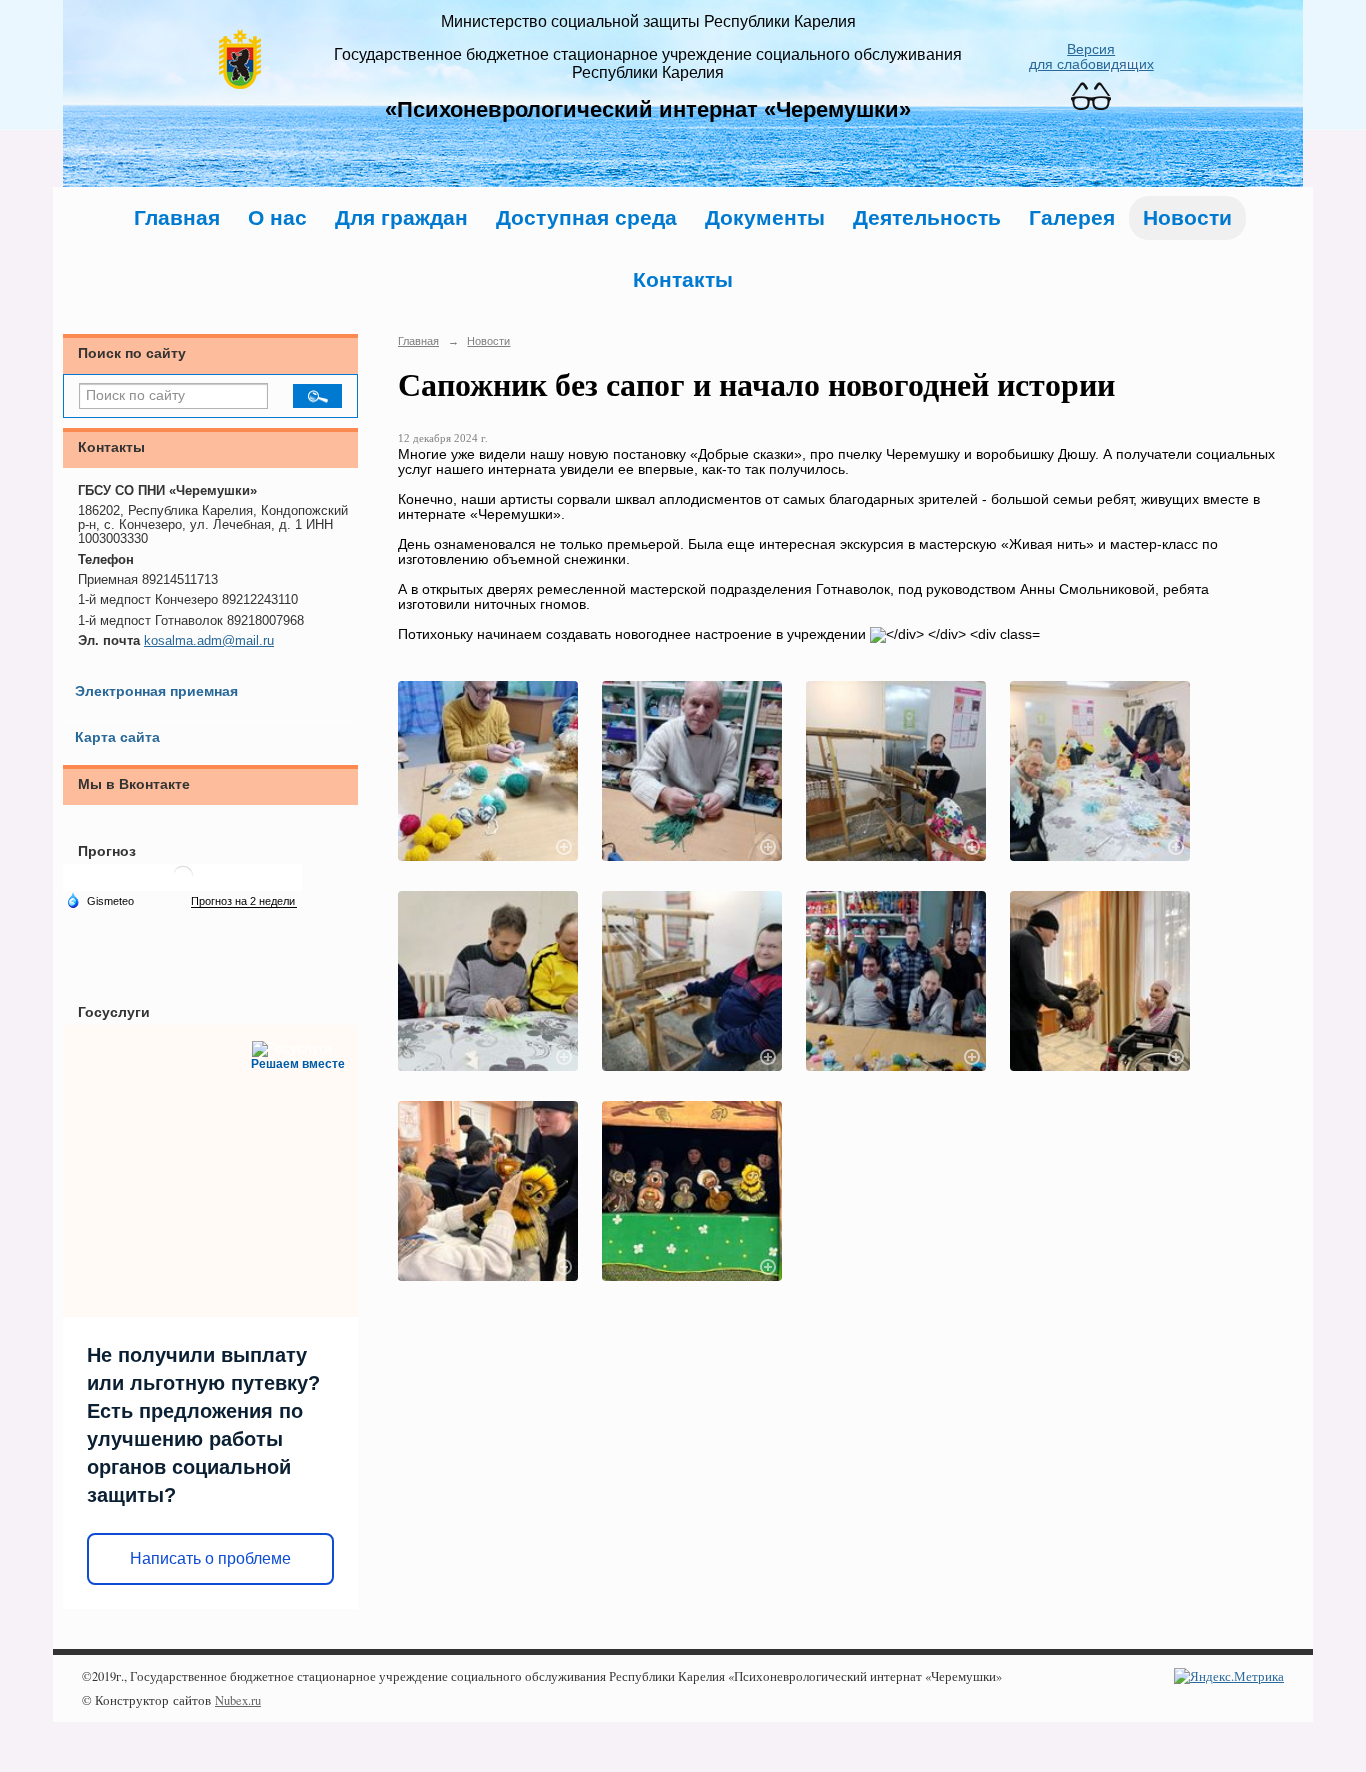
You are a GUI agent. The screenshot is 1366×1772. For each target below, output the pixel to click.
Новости (1187, 217)
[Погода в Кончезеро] (183, 883)
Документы (765, 217)
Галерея (1072, 217)
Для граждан (401, 217)
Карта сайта (117, 737)
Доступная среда (586, 217)
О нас (277, 217)
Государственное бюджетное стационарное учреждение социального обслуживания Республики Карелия (648, 63)
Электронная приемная (156, 691)
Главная (177, 217)
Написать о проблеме (210, 1558)
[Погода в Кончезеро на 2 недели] (244, 901)
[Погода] (100, 900)
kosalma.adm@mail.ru (209, 641)
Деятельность (927, 217)
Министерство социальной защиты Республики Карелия (648, 21)
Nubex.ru (238, 1700)
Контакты (683, 279)
